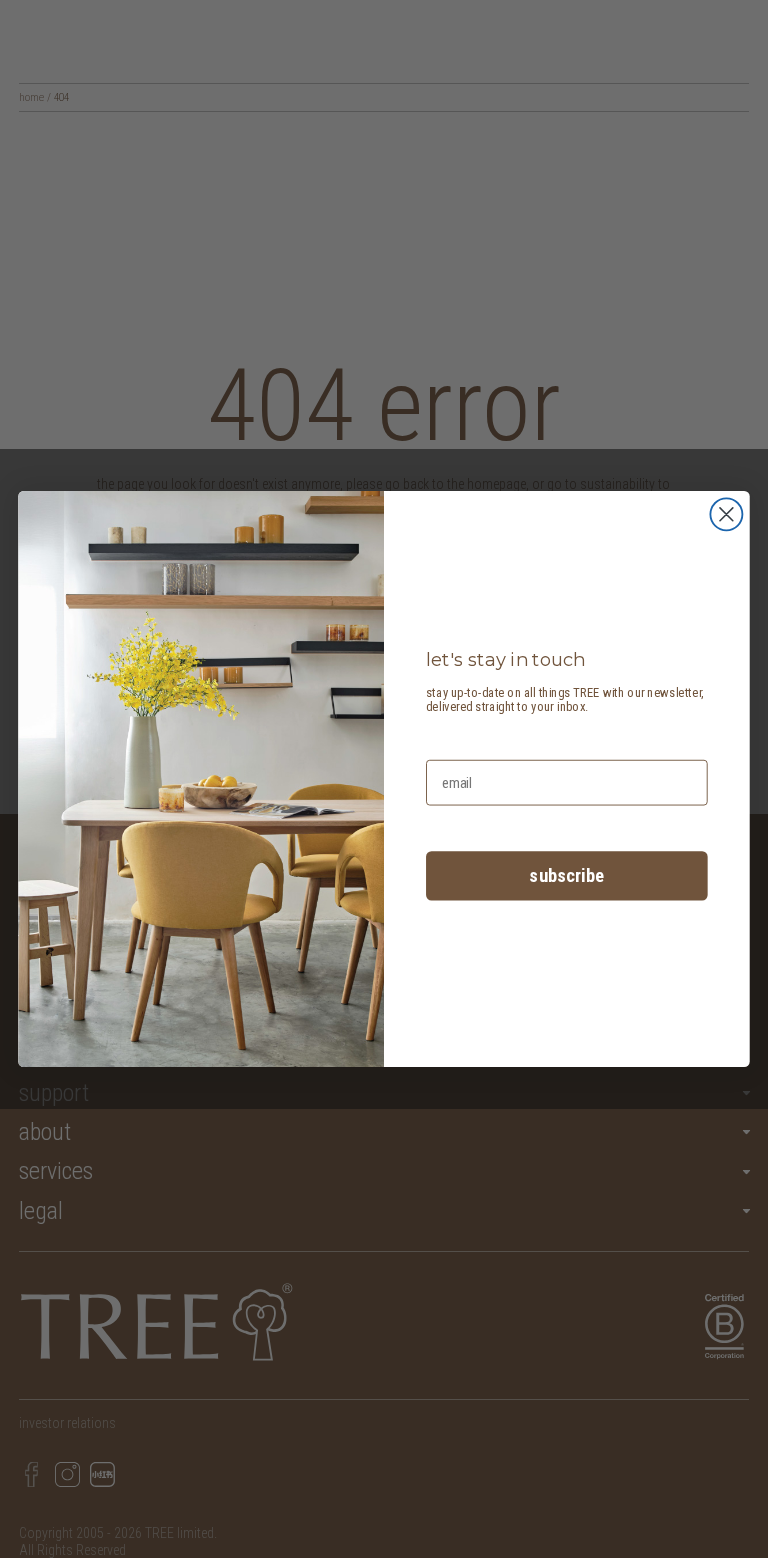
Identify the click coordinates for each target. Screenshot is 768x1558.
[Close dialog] (726, 514)
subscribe (566, 876)
